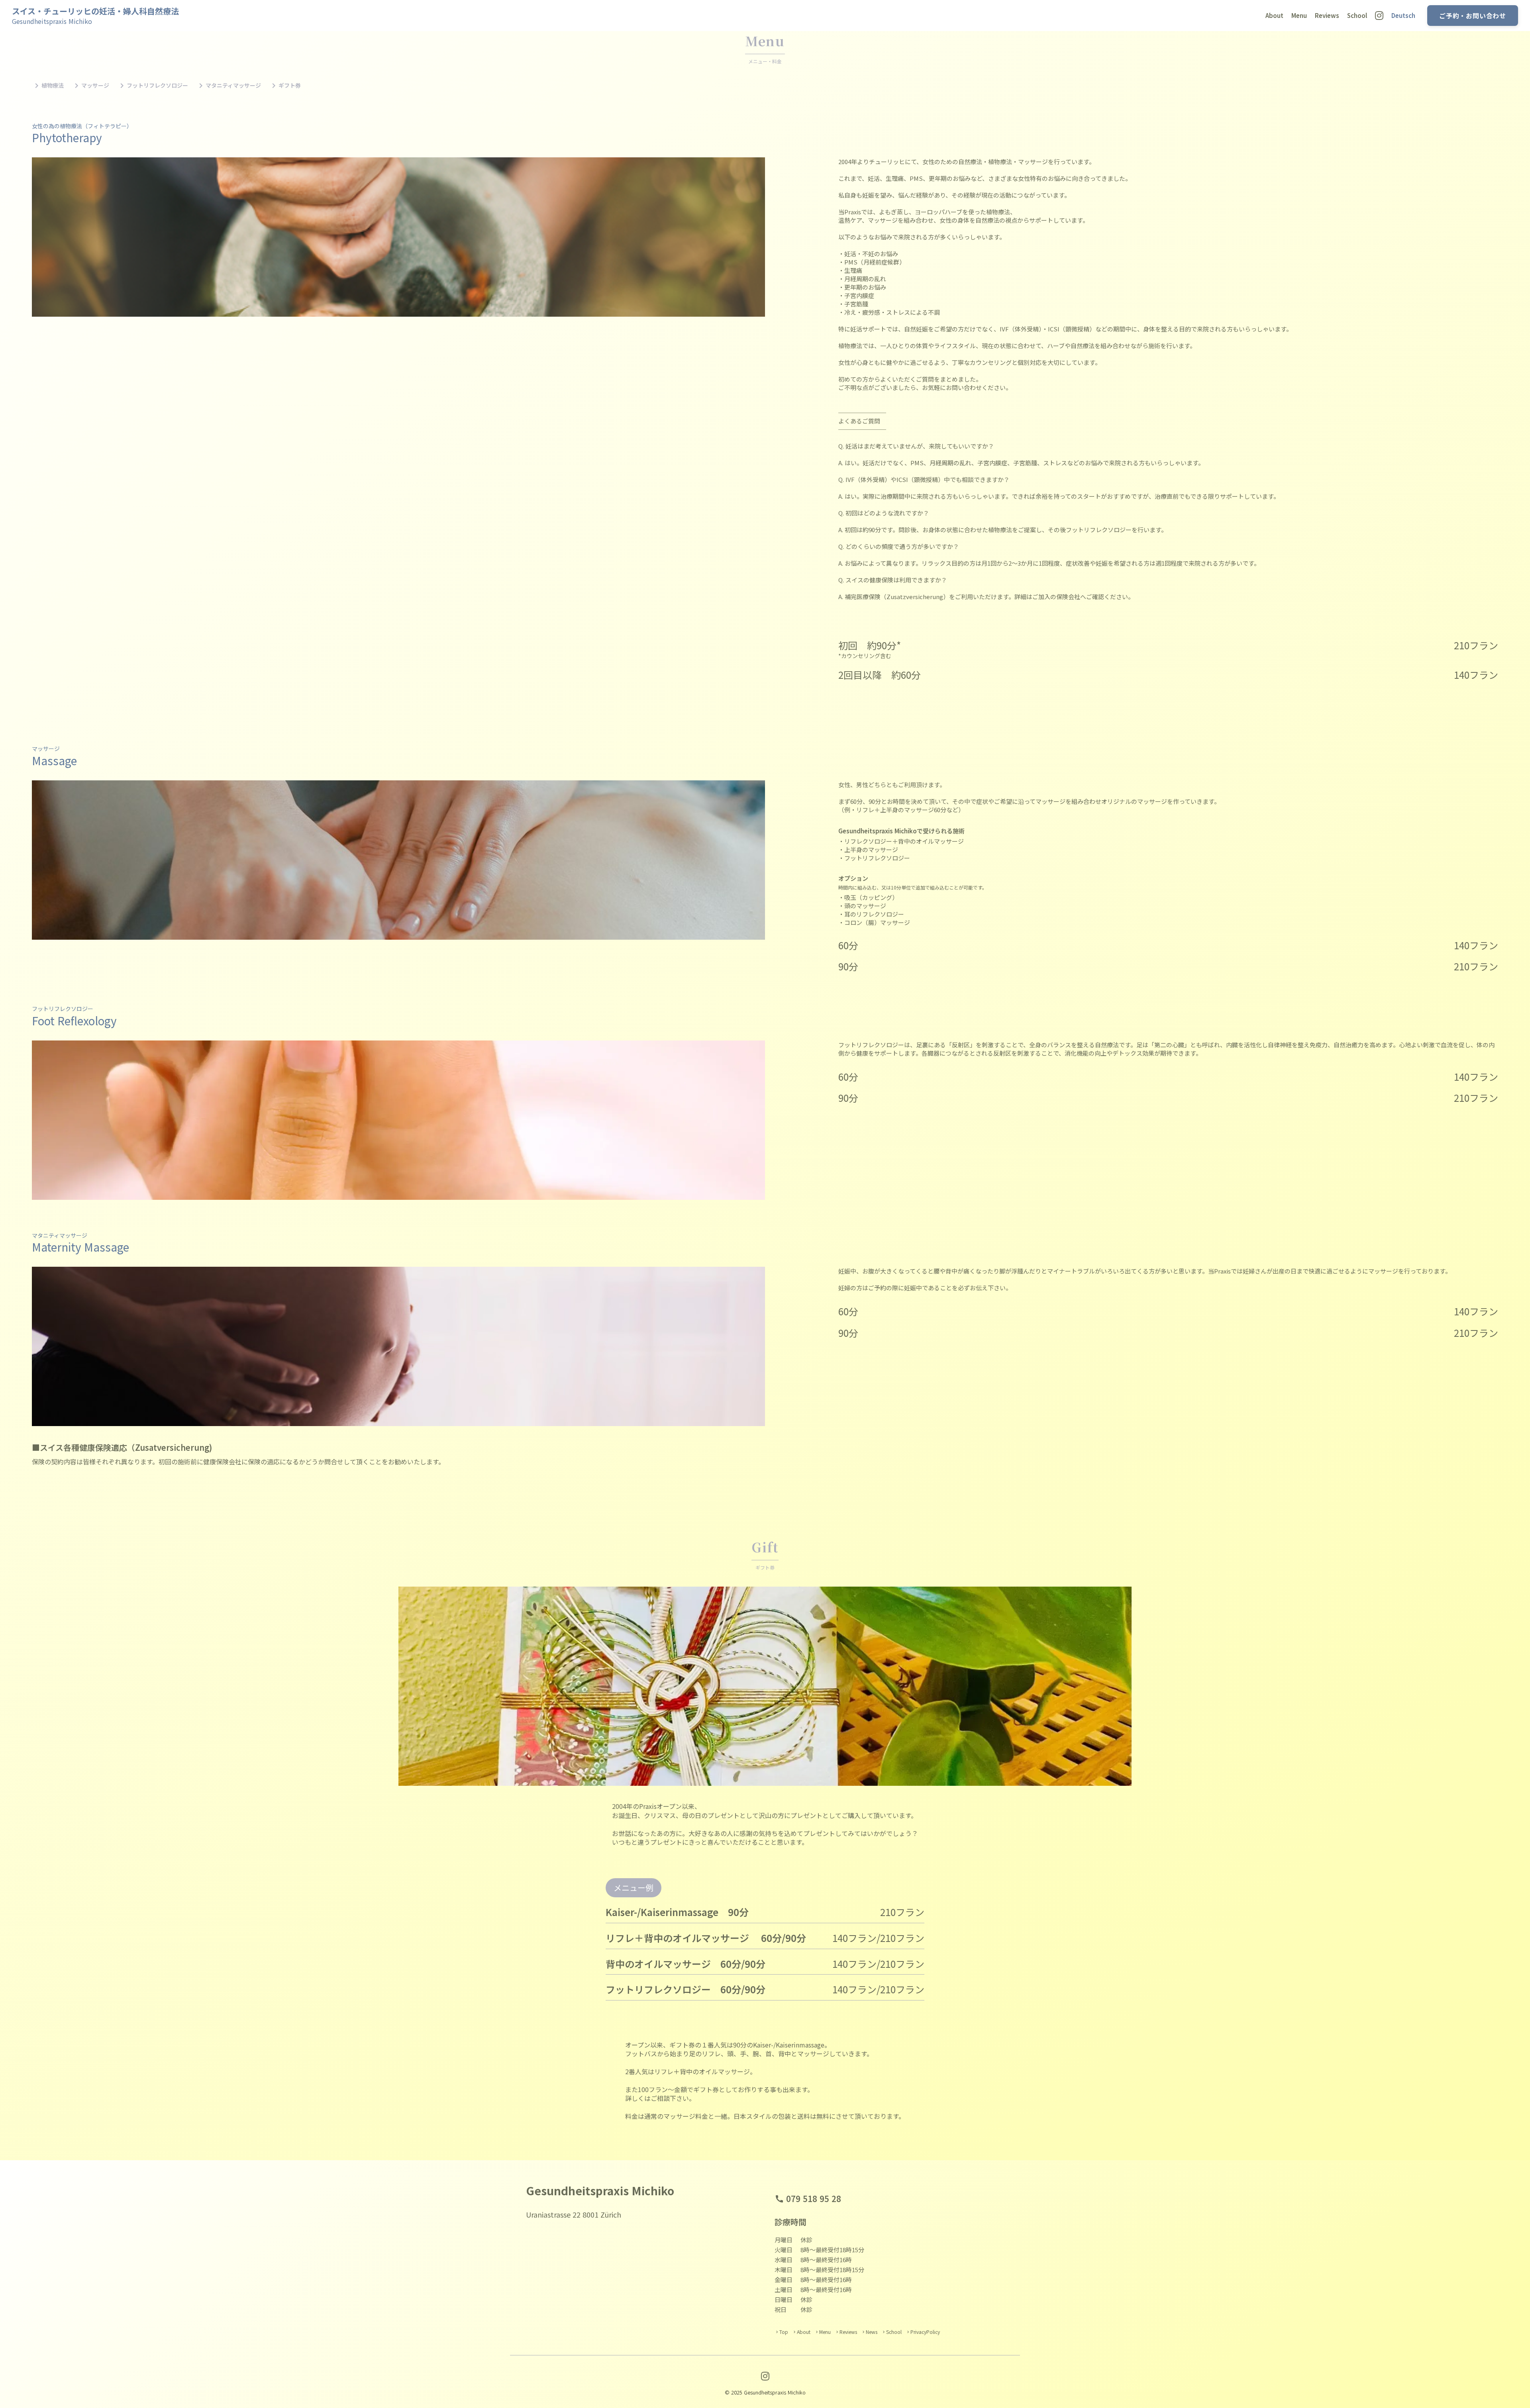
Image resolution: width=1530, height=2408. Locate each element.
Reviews (1327, 15)
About (1274, 15)
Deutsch (1403, 15)
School (1357, 15)
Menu (1299, 15)
